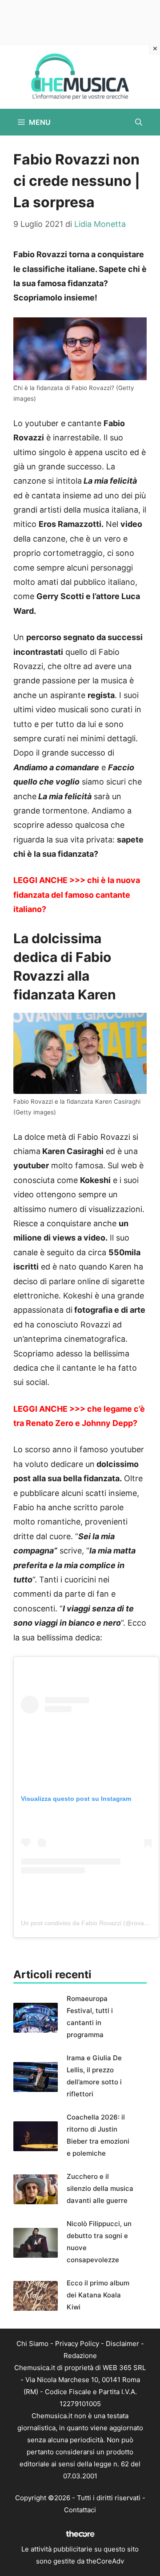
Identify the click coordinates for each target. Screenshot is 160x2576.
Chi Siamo (32, 2344)
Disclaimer (122, 2344)
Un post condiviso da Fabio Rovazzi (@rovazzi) (87, 1923)
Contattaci (80, 2510)
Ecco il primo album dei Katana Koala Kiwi (98, 2295)
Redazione (80, 2356)
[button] (139, 122)
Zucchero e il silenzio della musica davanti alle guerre (100, 2188)
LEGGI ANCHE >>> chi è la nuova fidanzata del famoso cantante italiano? (77, 895)
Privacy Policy (77, 2344)
